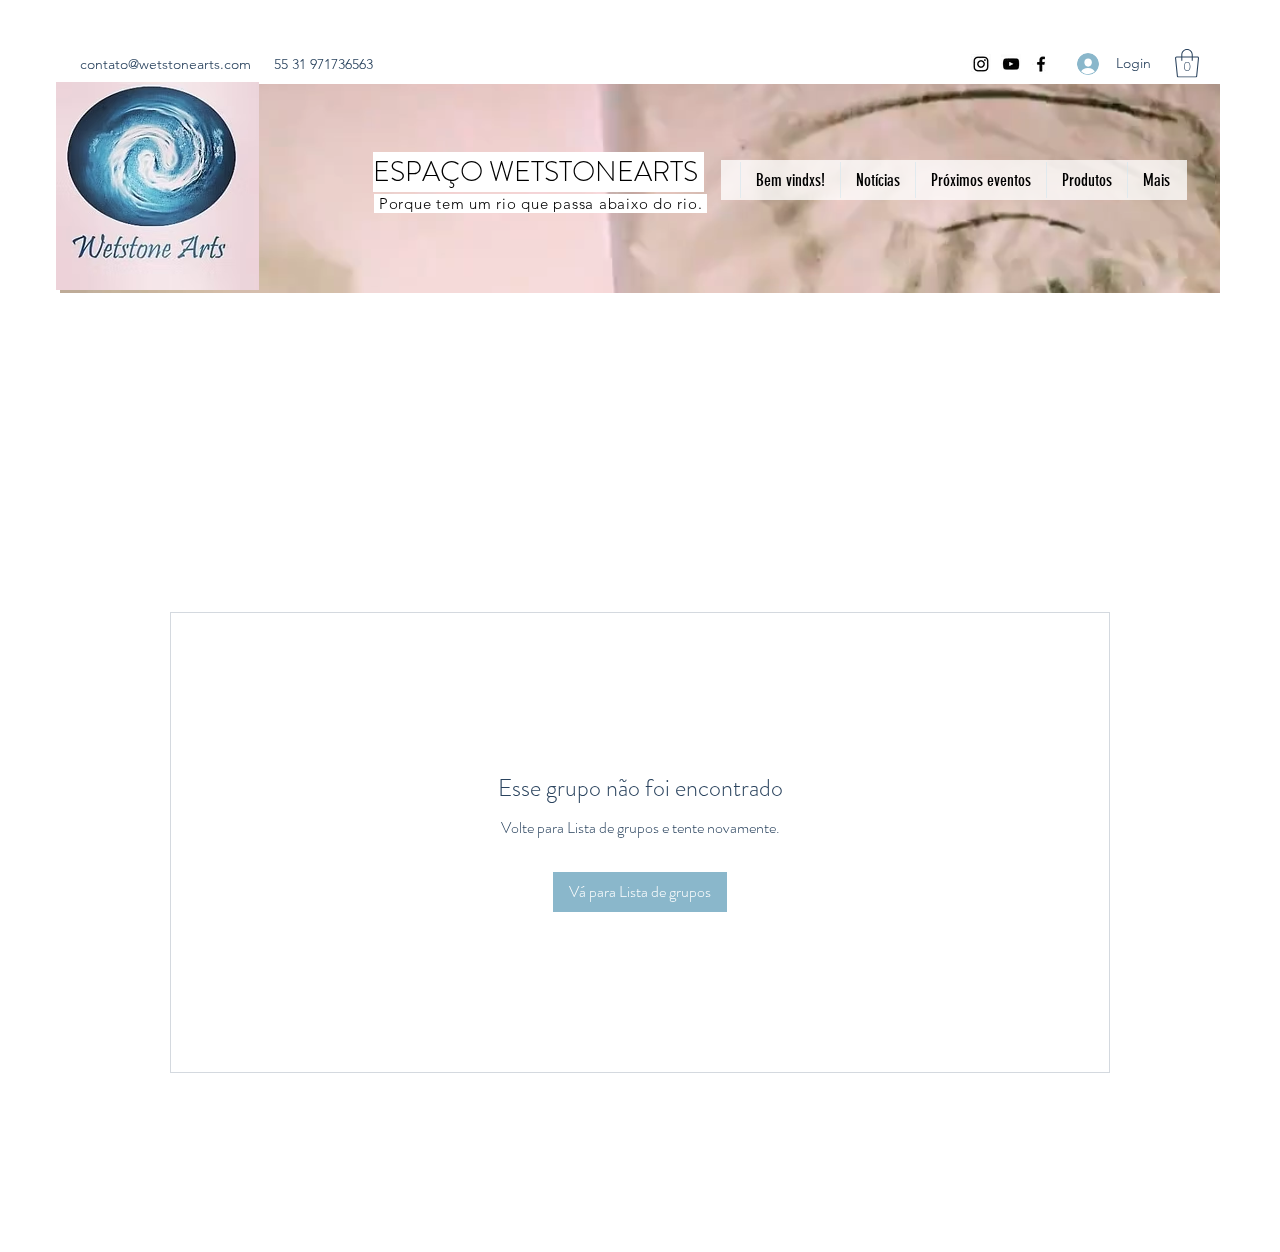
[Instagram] (981, 64)
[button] (1187, 63)
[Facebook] (1041, 64)
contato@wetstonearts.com (165, 64)
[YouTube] (1011, 64)
